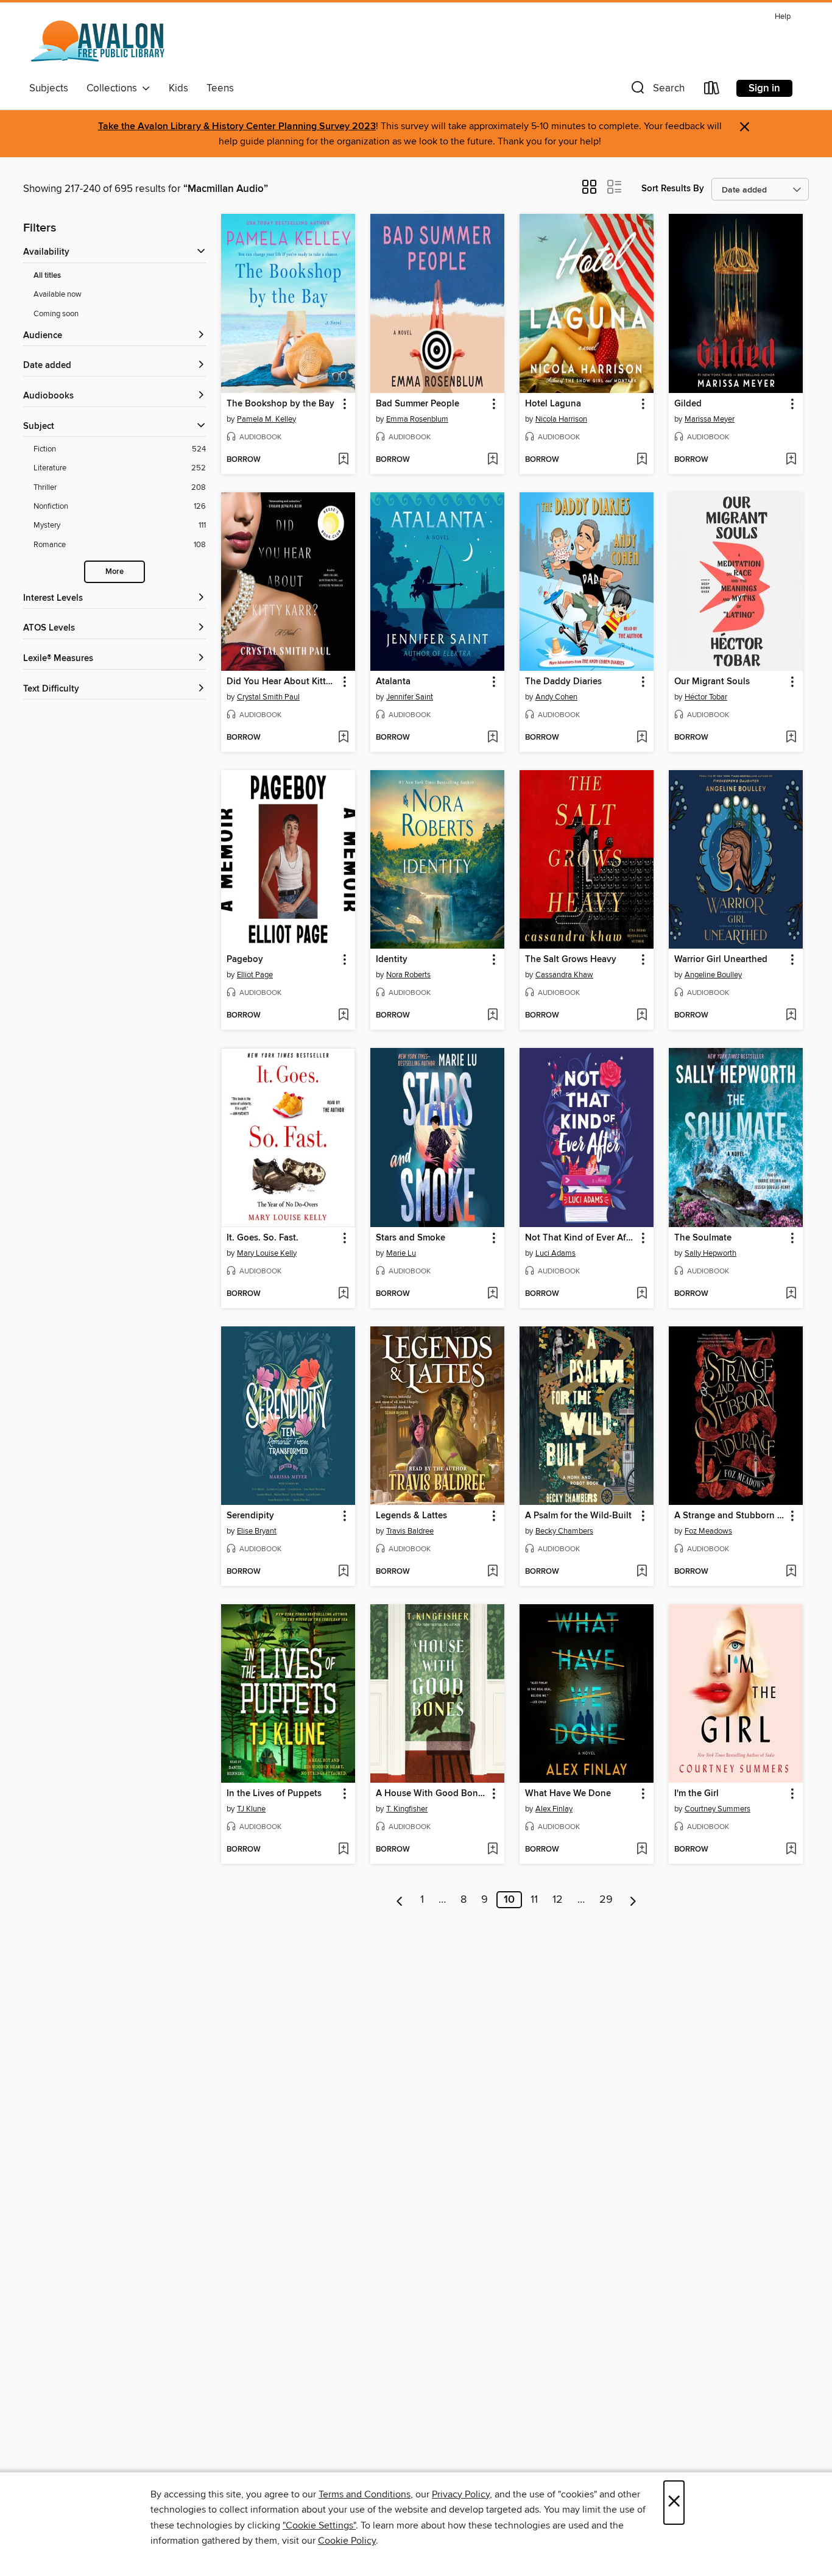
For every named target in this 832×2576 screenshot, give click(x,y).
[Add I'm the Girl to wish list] (791, 1850)
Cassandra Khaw (564, 975)
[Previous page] (400, 1900)
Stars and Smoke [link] (411, 1238)
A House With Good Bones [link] (432, 1794)
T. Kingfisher (407, 1809)
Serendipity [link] (250, 1516)
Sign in (764, 88)
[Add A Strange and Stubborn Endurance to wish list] (791, 1572)
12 (558, 1900)
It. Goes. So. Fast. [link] (263, 1238)
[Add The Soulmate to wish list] (791, 1294)
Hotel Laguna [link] (553, 404)
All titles (47, 276)
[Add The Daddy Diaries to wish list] (642, 738)
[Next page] (633, 1900)
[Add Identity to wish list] (492, 1016)
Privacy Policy (461, 2494)
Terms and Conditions (365, 2494)
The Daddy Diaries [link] (563, 682)
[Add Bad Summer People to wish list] (492, 460)
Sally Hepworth (710, 1253)
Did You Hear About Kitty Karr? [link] (282, 682)
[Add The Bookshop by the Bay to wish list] (343, 460)
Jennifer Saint (410, 697)
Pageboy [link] (245, 960)
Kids (178, 88)
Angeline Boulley (713, 975)
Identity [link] (392, 960)
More (115, 572)
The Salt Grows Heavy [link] (571, 960)
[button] (657, 90)
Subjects (49, 88)
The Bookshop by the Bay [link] (280, 404)
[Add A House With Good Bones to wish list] (492, 1850)
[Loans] (712, 90)
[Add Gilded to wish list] (791, 460)
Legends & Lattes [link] (411, 1516)
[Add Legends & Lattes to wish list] (492, 1572)
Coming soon (56, 314)
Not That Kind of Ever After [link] (581, 1238)
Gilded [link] (688, 404)
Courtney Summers (717, 1809)
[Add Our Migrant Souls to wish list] (791, 738)
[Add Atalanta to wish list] (492, 738)
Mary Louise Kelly (267, 1253)
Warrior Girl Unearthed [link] (721, 960)
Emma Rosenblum (417, 419)
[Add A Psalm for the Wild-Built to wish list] (642, 1572)
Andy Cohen (556, 697)
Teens (220, 88)
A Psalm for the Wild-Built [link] (578, 1516)
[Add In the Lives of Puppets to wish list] (343, 1850)
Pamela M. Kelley (266, 419)
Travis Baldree (410, 1531)
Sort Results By (673, 189)
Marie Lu (401, 1253)
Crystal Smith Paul (268, 697)
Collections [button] (114, 88)
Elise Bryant (257, 1531)
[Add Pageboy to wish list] (343, 1016)
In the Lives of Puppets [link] (274, 1794)
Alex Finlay (554, 1809)
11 (534, 1900)
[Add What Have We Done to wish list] (642, 1850)
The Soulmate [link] (703, 1238)
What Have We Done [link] (568, 1794)
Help (783, 17)
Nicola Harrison (561, 419)
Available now (58, 294)
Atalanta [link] (393, 682)
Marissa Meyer (710, 419)
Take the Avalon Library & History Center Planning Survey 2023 (237, 126)
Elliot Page (255, 975)
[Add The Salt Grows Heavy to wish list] (642, 1016)
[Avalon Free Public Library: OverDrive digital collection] (99, 42)
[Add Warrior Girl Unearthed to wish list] (791, 1016)
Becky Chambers (564, 1531)
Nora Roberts (408, 975)
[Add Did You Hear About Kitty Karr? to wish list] (343, 738)
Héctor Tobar (706, 697)
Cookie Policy (347, 2541)
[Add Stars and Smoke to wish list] (492, 1294)
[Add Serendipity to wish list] (343, 1572)
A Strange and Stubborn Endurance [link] (730, 1516)
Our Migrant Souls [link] (712, 682)
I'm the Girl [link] (696, 1794)
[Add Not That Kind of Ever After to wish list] (642, 1294)
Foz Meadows (708, 1531)
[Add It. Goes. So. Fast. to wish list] (343, 1294)
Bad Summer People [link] (418, 404)
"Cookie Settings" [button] (319, 2525)
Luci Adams (555, 1253)
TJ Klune (251, 1809)
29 (606, 1900)
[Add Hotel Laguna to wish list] (642, 460)
